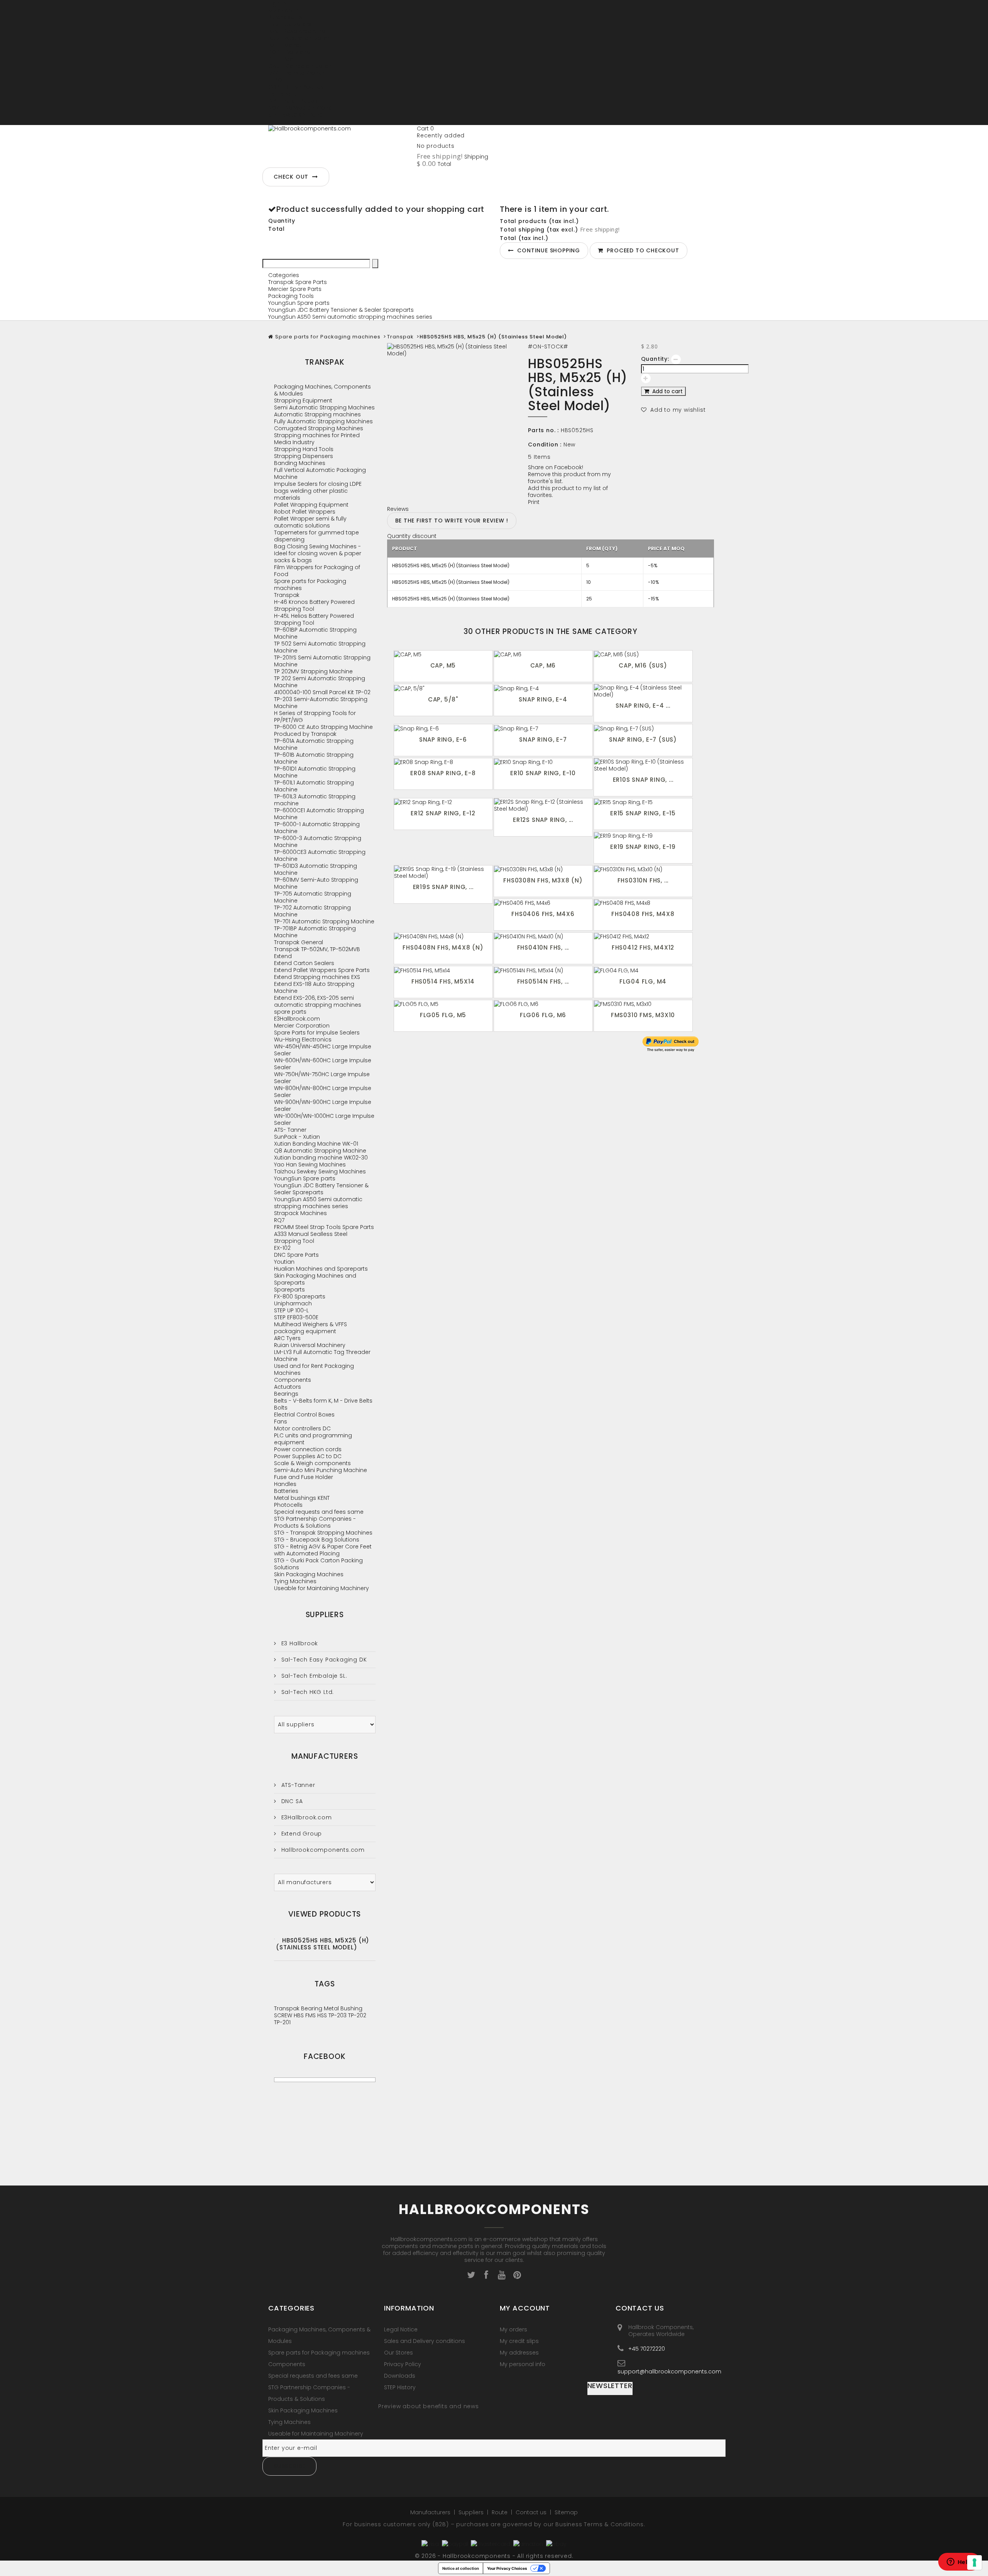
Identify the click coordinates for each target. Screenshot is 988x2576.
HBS (299, 2015)
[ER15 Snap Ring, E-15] (643, 802)
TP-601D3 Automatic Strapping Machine (316, 869)
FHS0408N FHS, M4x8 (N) (443, 947)
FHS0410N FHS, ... (543, 947)
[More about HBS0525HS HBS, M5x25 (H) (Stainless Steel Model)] (274, 1939)
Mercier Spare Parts (295, 289)
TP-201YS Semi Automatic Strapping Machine (322, 661)
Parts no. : (543, 430)
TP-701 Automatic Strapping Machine (324, 921)
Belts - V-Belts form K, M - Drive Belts (323, 1401)
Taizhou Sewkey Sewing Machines (320, 1171)
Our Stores (398, 2353)
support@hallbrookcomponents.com (669, 2371)
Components (293, 1380)
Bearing (312, 2008)
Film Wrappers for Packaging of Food (317, 571)
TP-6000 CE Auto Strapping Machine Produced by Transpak (323, 730)
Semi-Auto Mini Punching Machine (321, 1470)
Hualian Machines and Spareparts (321, 1269)
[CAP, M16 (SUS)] (643, 654)
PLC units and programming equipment (313, 1439)
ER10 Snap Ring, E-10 (543, 773)
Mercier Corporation (302, 1026)
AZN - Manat (285, 45)
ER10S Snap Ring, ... (643, 780)
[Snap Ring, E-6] (443, 728)
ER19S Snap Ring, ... (443, 887)
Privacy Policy (403, 2364)
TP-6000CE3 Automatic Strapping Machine (320, 855)
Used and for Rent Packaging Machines (314, 1369)
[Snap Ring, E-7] (543, 728)
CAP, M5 (443, 665)
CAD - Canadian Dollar (299, 66)
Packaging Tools (291, 296)
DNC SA (291, 1801)
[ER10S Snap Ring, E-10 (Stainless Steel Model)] (643, 765)
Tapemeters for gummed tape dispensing (316, 536)
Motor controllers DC (302, 1428)
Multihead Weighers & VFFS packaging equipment (310, 1328)
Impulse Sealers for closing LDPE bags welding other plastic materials (318, 491)
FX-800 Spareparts (300, 1296)
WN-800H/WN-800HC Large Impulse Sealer (323, 1092)
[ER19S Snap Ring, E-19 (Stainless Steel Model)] (443, 872)
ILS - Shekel (283, 94)
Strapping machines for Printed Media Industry (317, 439)
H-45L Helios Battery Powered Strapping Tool (314, 619)
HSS (323, 2015)
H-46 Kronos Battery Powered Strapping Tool (314, 605)
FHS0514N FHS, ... (543, 981)
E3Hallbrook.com (297, 1019)
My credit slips (519, 2341)
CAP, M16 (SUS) (643, 665)
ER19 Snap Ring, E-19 (643, 847)
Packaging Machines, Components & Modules (322, 390)
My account (525, 2308)
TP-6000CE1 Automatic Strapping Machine (319, 814)
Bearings (286, 1394)
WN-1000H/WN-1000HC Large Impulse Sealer (324, 1119)
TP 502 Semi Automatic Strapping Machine (320, 647)
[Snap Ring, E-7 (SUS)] (643, 728)
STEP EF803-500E (296, 1317)
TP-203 (338, 2015)
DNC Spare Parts (296, 1255)
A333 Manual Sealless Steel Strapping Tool (311, 1237)
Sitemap (566, 2512)
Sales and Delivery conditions (425, 2341)
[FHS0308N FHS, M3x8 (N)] (543, 869)
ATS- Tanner (290, 1130)
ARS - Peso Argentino (297, 31)
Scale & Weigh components (312, 1463)
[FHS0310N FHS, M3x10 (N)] (643, 869)
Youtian (284, 1262)
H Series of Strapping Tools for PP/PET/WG (315, 717)
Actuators (288, 1387)
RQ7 (279, 1220)
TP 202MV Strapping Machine (313, 671)
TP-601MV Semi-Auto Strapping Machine (316, 883)
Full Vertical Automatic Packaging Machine (320, 473)
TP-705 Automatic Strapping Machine (313, 897)
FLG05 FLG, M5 (443, 1015)
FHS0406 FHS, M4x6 (543, 914)
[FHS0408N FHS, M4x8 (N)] (443, 936)
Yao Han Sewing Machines (310, 1165)
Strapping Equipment (303, 401)
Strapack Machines (300, 1213)
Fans (281, 1422)
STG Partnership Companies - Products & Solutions (315, 1522)
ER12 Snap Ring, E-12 (443, 813)
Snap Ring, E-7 (543, 740)
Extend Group (301, 1834)
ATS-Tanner (297, 1785)
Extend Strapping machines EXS (317, 977)
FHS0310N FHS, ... (643, 880)
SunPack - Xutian (297, 1137)
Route (500, 2512)
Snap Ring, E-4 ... (643, 706)
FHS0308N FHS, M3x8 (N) (543, 880)
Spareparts (289, 1290)
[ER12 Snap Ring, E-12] (443, 802)
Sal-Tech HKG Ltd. (307, 1692)
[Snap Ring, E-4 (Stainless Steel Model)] (643, 691)
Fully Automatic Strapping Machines (323, 421)
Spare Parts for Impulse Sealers (317, 1033)
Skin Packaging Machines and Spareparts (315, 1279)
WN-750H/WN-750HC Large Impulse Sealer (322, 1078)
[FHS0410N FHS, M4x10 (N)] (543, 936)
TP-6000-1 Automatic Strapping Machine (317, 828)
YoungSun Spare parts (299, 303)
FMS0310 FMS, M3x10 (643, 1015)
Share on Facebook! (556, 467)
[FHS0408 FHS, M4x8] (643, 903)
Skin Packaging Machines (309, 1574)
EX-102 (282, 1248)
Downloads (400, 2376)
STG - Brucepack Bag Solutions (317, 1540)
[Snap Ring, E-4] (543, 688)
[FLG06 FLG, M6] (543, 1004)
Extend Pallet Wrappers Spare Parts (322, 970)
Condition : (545, 445)
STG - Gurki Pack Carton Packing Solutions (318, 1564)
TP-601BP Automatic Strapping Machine (315, 633)
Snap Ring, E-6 (443, 740)
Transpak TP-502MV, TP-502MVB (317, 949)
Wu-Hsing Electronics (303, 1040)
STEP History (400, 2387)
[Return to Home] (271, 337)
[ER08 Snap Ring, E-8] (443, 762)
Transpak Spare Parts (298, 282)
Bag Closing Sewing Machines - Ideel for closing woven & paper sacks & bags (318, 553)
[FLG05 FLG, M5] (443, 1004)
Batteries (286, 1491)
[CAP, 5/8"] (443, 688)
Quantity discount (412, 536)
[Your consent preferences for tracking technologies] (974, 2562)
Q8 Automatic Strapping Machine (320, 1151)
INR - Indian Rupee (293, 101)
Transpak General (299, 942)
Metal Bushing (343, 2008)
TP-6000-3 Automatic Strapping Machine (318, 842)
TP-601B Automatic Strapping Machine (314, 758)
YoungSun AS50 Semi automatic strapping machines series (350, 317)
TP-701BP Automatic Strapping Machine (315, 932)
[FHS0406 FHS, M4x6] (543, 903)
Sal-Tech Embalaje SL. (313, 1676)
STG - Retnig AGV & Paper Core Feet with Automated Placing (323, 1550)
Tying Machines (295, 1581)
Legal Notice (401, 2329)
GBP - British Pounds (296, 87)
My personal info (523, 2364)
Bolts (281, 1408)
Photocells (288, 1505)
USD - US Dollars (290, 122)
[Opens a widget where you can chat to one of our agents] (959, 2562)
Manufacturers (325, 1756)
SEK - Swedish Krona (296, 115)
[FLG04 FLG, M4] (643, 970)
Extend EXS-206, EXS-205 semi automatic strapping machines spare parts (318, 1005)
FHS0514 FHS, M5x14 (443, 981)
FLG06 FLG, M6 (543, 1015)
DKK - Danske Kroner (296, 73)
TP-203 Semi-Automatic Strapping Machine (321, 703)
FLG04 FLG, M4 (643, 981)
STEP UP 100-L (291, 1310)
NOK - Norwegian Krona (300, 108)
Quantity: (655, 359)
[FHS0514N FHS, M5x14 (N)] (543, 970)
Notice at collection (461, 2568)
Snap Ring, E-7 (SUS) (643, 740)
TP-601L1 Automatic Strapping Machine (314, 786)
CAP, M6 (543, 665)
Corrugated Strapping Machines (319, 428)
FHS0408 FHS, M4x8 (643, 914)
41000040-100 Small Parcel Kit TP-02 (322, 692)
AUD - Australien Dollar (299, 38)
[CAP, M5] (443, 654)
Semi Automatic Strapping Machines (324, 407)
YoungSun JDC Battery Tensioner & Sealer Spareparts (341, 310)
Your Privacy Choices (507, 2568)
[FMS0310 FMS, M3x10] (643, 1004)
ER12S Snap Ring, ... (543, 820)
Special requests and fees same (319, 1512)
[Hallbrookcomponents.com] (340, 144)
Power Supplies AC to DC (308, 1456)
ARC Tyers (287, 1338)
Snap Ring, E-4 (543, 699)
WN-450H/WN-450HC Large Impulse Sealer (323, 1050)
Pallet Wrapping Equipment (311, 505)
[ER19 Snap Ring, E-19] (643, 836)
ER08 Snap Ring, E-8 (443, 773)
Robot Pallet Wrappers (305, 512)
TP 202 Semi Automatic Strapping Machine (320, 682)
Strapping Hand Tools (304, 449)
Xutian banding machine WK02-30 (321, 1158)
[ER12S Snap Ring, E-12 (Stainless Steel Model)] (543, 805)
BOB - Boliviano (289, 52)
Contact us (532, 2512)
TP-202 (357, 2015)
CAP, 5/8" (443, 699)
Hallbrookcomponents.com (322, 1850)
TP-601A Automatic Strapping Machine (314, 744)
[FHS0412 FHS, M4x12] (643, 936)
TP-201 (282, 2022)
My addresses (519, 2353)
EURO (275, 80)
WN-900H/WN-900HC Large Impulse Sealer (323, 1105)
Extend (283, 956)
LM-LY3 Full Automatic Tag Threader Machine (322, 1356)
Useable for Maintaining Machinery (321, 1588)
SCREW (284, 2015)
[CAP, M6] (543, 654)
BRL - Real (281, 59)
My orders (513, 2329)
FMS (311, 2015)
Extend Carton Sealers (304, 963)
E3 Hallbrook (299, 1643)
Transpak (400, 337)
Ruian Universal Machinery (310, 1345)
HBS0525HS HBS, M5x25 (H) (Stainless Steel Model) (323, 1944)
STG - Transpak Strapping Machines (323, 1533)
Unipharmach (293, 1303)
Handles (285, 1484)
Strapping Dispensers (304, 456)
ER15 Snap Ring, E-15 (643, 813)
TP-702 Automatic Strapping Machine (312, 911)
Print (534, 502)
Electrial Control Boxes (304, 1415)
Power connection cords (308, 1449)
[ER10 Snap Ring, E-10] (543, 762)
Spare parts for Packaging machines (328, 337)
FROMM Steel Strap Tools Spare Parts (324, 1227)
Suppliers (325, 1615)
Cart (425, 128)
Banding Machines (300, 463)
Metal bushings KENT (302, 1498)
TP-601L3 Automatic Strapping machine (315, 800)
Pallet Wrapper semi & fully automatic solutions (310, 522)
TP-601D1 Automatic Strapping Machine (315, 772)
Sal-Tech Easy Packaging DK (323, 1660)
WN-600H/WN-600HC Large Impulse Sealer (323, 1064)
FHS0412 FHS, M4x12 (643, 947)
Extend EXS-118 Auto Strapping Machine (314, 987)
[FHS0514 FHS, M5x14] (443, 970)
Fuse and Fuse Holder (304, 1477)
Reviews (398, 509)
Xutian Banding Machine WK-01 (316, 1144)
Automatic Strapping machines (317, 414)
